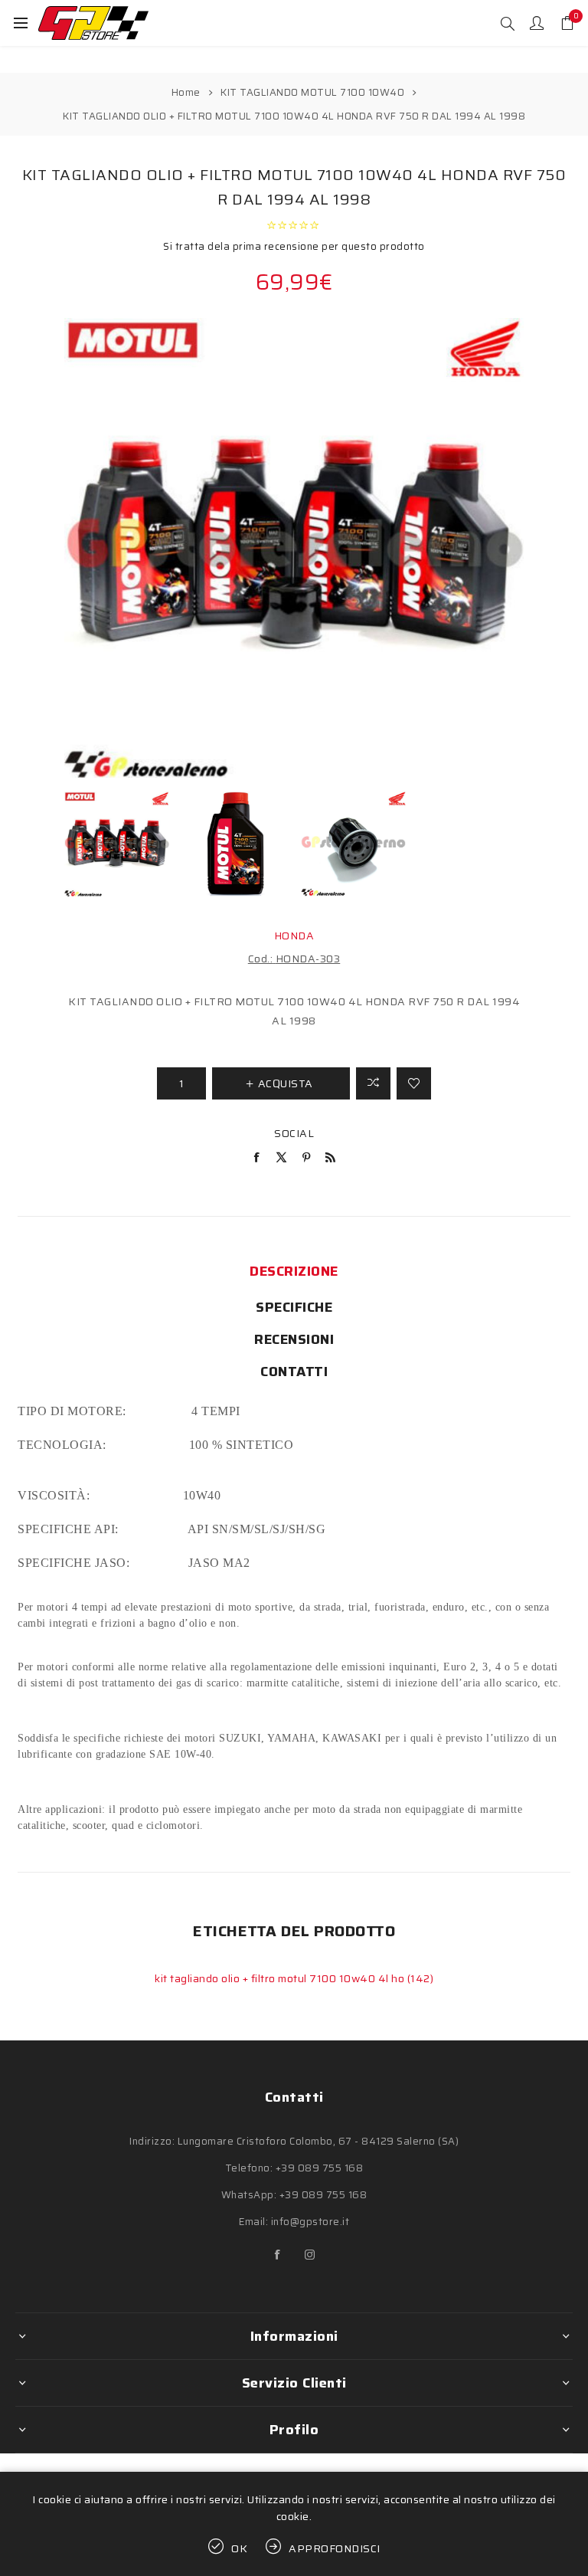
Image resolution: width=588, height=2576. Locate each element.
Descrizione (294, 1271)
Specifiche (294, 1307)
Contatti (294, 1372)
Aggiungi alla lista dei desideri (414, 1083)
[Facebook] (278, 2255)
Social (294, 1133)
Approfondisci (335, 2548)
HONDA (294, 936)
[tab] (294, 1271)
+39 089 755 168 (320, 2168)
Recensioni (294, 1339)
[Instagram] (310, 2255)
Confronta (373, 1083)
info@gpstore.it (310, 2222)
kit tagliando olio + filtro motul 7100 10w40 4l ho (281, 1978)
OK (240, 2548)
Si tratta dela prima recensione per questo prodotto (294, 246)
